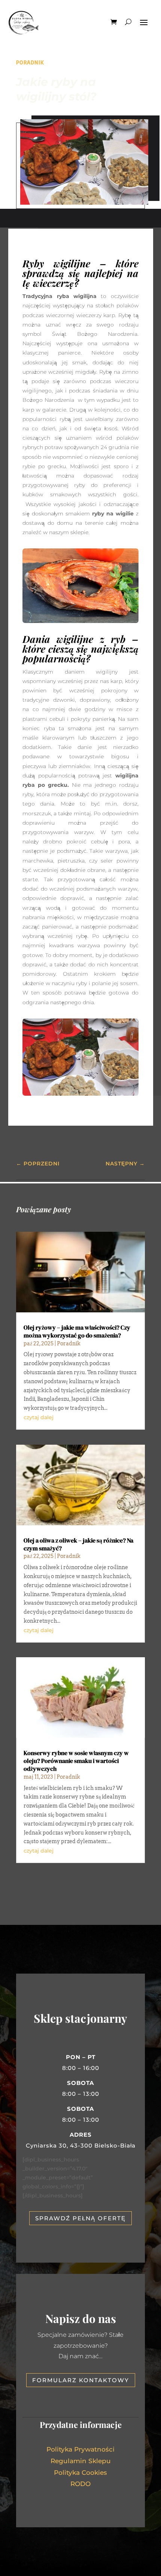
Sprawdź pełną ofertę (80, 2218)
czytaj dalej (39, 1417)
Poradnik (30, 62)
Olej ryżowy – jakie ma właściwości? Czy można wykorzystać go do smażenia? (77, 1331)
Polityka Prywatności (80, 2449)
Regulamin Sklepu (81, 2461)
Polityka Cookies (80, 2473)
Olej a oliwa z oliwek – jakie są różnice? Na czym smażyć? (78, 1544)
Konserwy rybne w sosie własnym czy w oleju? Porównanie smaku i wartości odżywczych (76, 1761)
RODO (80, 2484)
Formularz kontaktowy (81, 2380)
